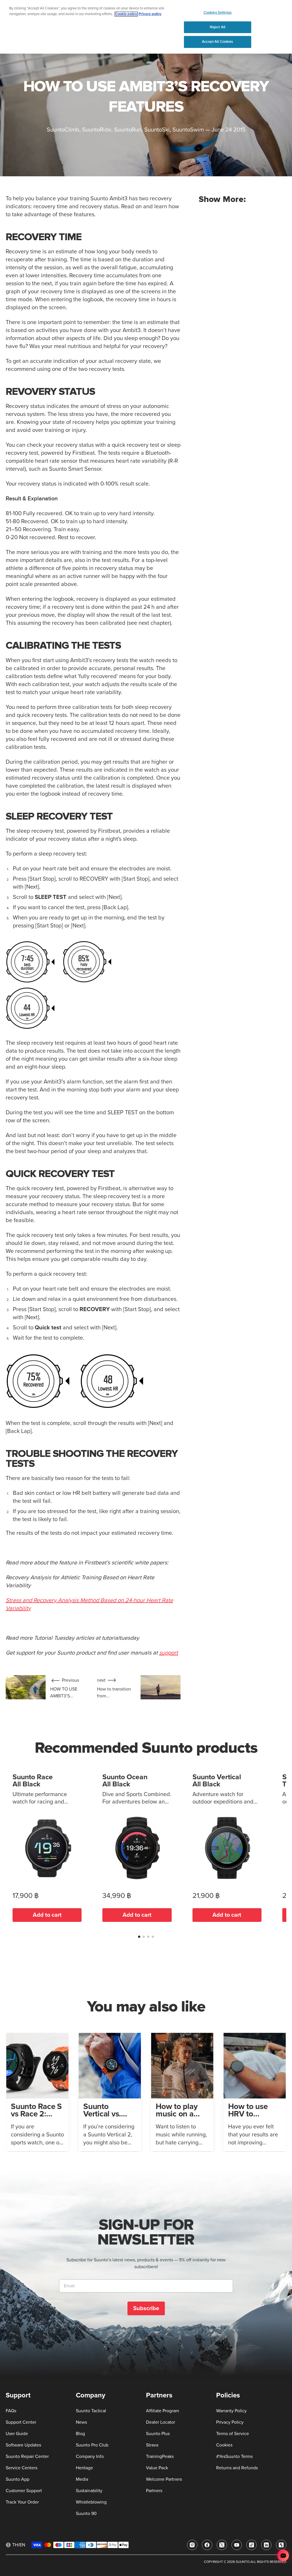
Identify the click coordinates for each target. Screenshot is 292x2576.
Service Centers (22, 2468)
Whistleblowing (91, 2502)
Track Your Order (22, 2502)
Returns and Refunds (237, 2468)
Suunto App (18, 2479)
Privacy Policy (230, 2422)
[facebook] (207, 2545)
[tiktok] (252, 2545)
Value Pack (157, 2468)
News (81, 2422)
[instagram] (192, 2545)
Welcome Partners (164, 2479)
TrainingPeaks (160, 2456)
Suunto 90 (86, 2514)
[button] (139, 1937)
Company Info (90, 2456)
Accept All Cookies (217, 42)
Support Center (21, 2422)
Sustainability (89, 2491)
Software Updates (23, 2445)
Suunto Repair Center (27, 2456)
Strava (152, 2445)
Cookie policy (126, 14)
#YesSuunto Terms (234, 2456)
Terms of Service (233, 2434)
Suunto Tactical (91, 2411)
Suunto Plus (158, 2434)
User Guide (17, 2434)
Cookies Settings (218, 13)
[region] (146, 27)
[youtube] (237, 2545)
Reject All (218, 27)
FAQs (11, 2411)
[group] (37, 2092)
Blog (80, 2434)
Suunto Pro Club (92, 2445)
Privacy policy (150, 14)
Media (82, 2479)
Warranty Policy (231, 2411)
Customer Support (24, 2491)
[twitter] (222, 2545)
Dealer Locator (161, 2422)
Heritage (84, 2468)
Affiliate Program (163, 2411)
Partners (154, 2491)
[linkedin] (266, 2545)
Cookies (224, 2445)
